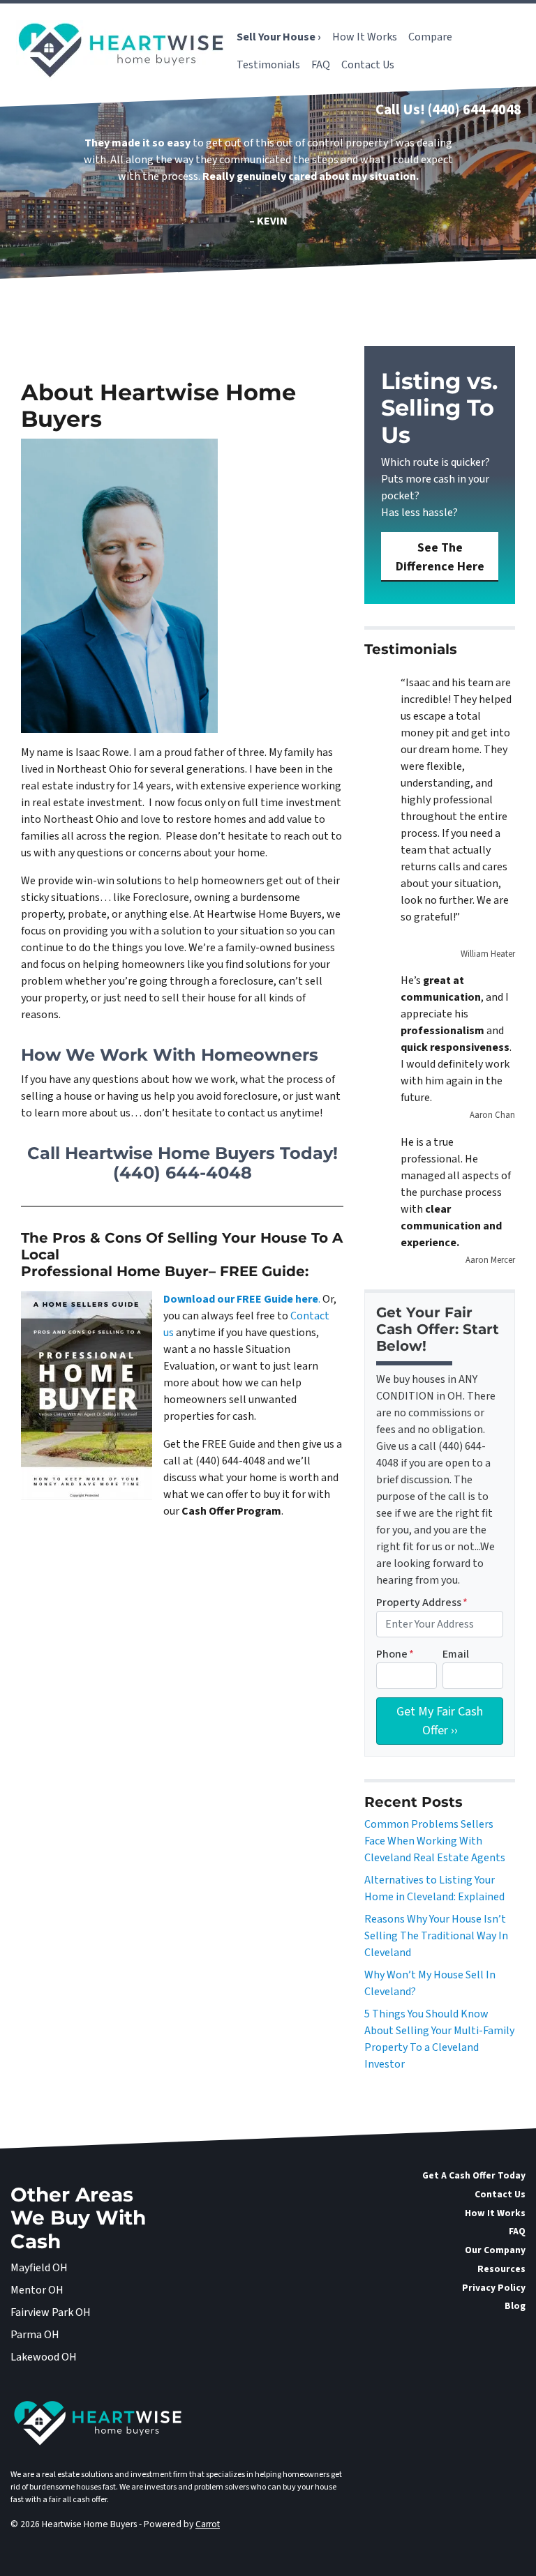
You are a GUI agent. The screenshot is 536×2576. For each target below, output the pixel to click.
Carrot (208, 2524)
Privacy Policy (494, 2288)
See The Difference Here (440, 557)
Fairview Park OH (51, 2312)
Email (456, 1654)
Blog (515, 2306)
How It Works (365, 37)
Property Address (422, 1603)
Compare (430, 37)
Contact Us (368, 65)
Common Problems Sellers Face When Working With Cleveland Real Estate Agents (435, 1841)
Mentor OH (37, 2290)
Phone (395, 1654)
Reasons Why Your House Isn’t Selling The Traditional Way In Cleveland (436, 1936)
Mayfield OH (39, 2268)
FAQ (321, 65)
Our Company (495, 2250)
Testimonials (268, 65)
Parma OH (35, 2335)
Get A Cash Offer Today (474, 2175)
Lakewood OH (44, 2357)
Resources (501, 2269)
